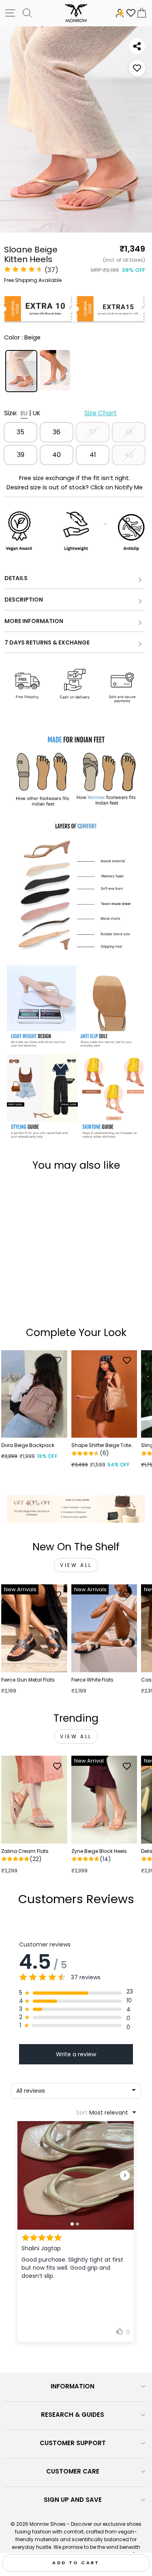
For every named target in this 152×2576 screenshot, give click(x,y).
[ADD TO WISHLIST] (137, 68)
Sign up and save (73, 2500)
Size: (60, 413)
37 (93, 432)
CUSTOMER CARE (73, 2471)
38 (129, 432)
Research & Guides (73, 2415)
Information (73, 2386)
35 (20, 432)
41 (93, 455)
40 (57, 455)
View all (76, 1565)
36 (57, 432)
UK (37, 413)
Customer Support (73, 2443)
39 (21, 455)
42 (129, 455)
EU (24, 413)
